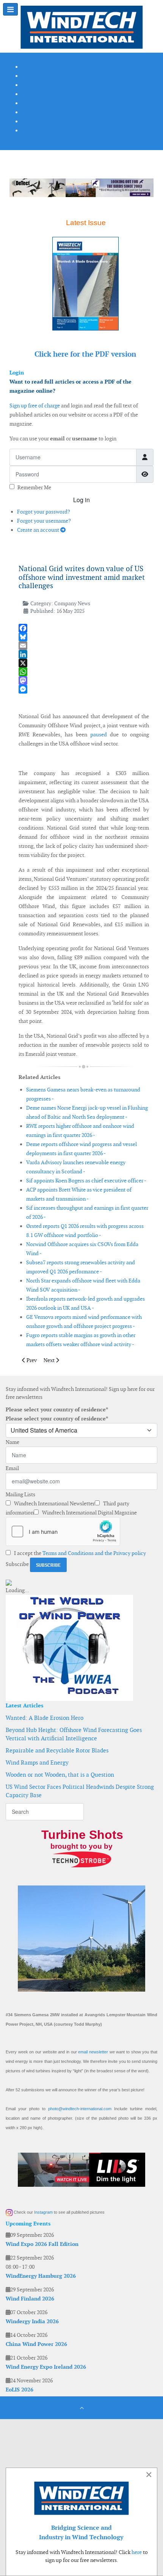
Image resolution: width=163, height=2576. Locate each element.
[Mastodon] (84, 680)
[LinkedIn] (84, 654)
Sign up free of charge (35, 406)
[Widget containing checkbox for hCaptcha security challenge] (63, 1532)
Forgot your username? (44, 521)
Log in (81, 500)
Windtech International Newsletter (54, 1503)
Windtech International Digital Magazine (89, 1513)
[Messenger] (84, 689)
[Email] (84, 646)
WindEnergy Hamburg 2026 (41, 2276)
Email (12, 1468)
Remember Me (34, 487)
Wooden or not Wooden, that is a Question (60, 1775)
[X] (84, 663)
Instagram (43, 2212)
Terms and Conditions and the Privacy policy (94, 1553)
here (137, 2552)
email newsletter (93, 2052)
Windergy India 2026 (32, 2321)
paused (99, 734)
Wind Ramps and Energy (37, 1762)
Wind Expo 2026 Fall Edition (42, 2244)
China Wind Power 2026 (36, 2344)
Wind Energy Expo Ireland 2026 (46, 2367)
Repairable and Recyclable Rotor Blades (57, 1750)
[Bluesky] (84, 637)
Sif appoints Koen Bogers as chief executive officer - (86, 1181)
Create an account (39, 530)
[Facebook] (84, 628)
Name (13, 1442)
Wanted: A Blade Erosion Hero (45, 1718)
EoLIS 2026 (20, 2390)
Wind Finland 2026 (30, 2299)
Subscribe (17, 1564)
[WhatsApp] (84, 672)
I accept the (79, 1553)
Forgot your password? (44, 512)
